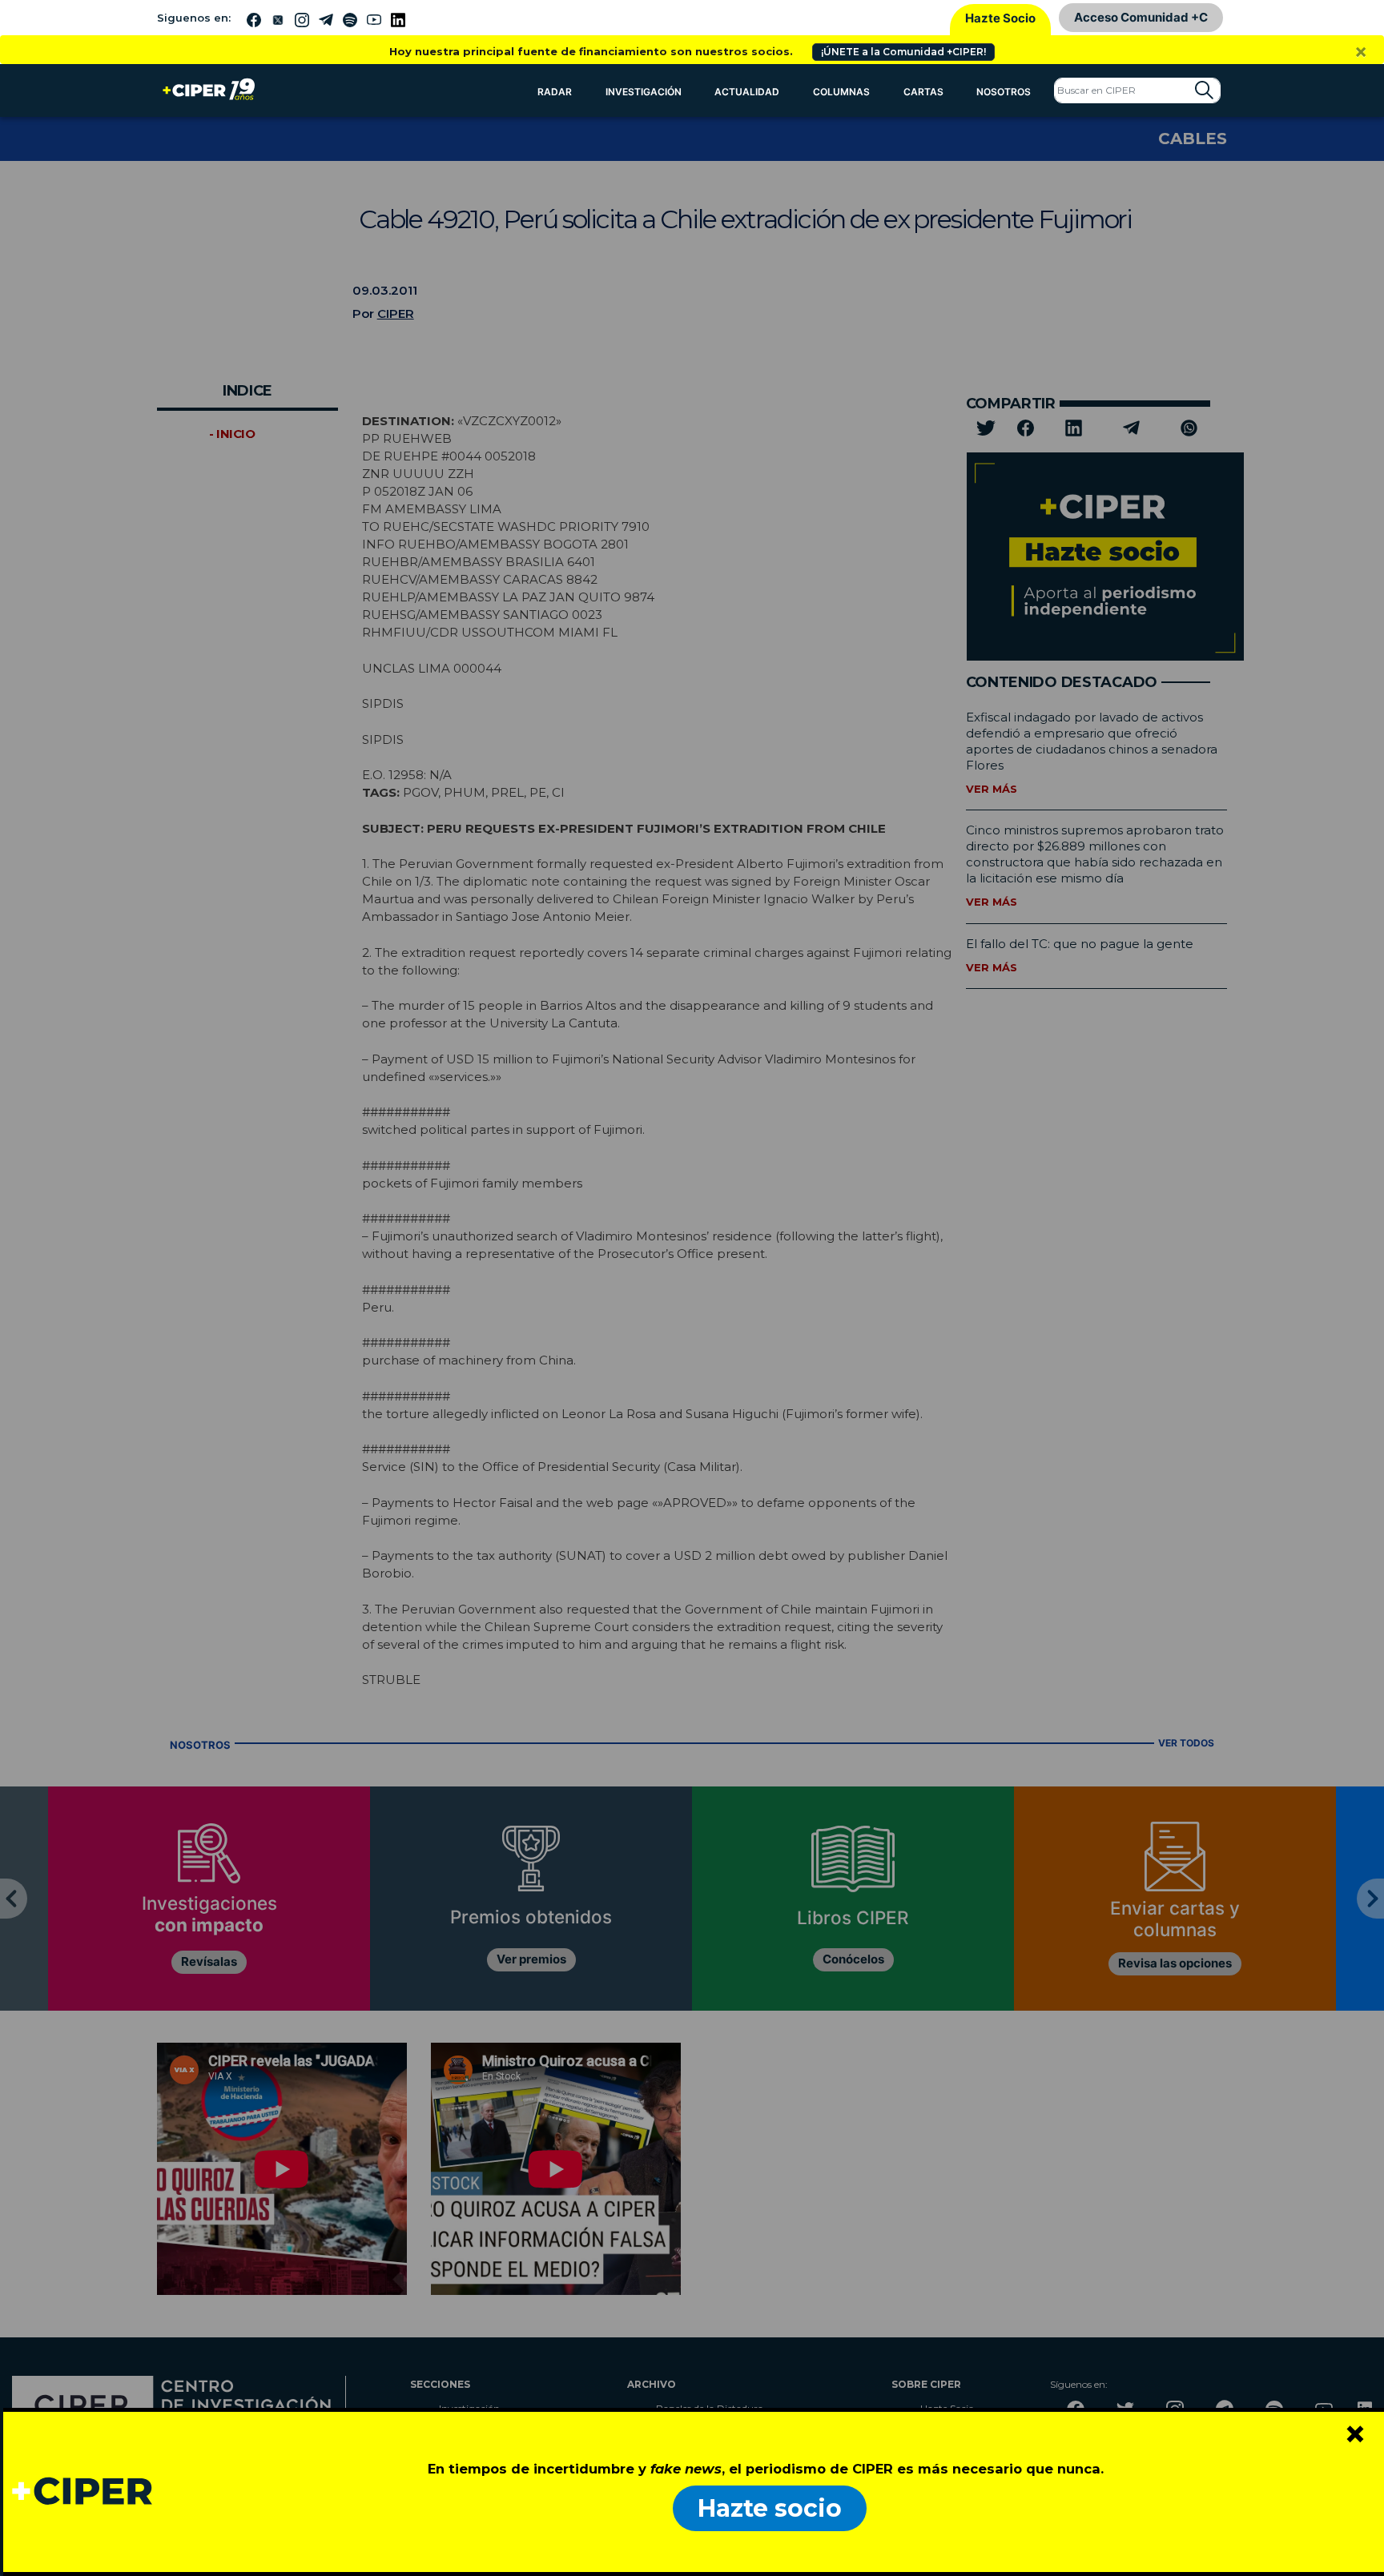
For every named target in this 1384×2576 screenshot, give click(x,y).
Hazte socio (770, 2508)
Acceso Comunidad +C (1141, 17)
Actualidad (747, 92)
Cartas (923, 92)
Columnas (841, 92)
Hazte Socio (1000, 18)
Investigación (644, 92)
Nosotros (1004, 92)
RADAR (555, 92)
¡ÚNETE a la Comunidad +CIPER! (903, 52)
